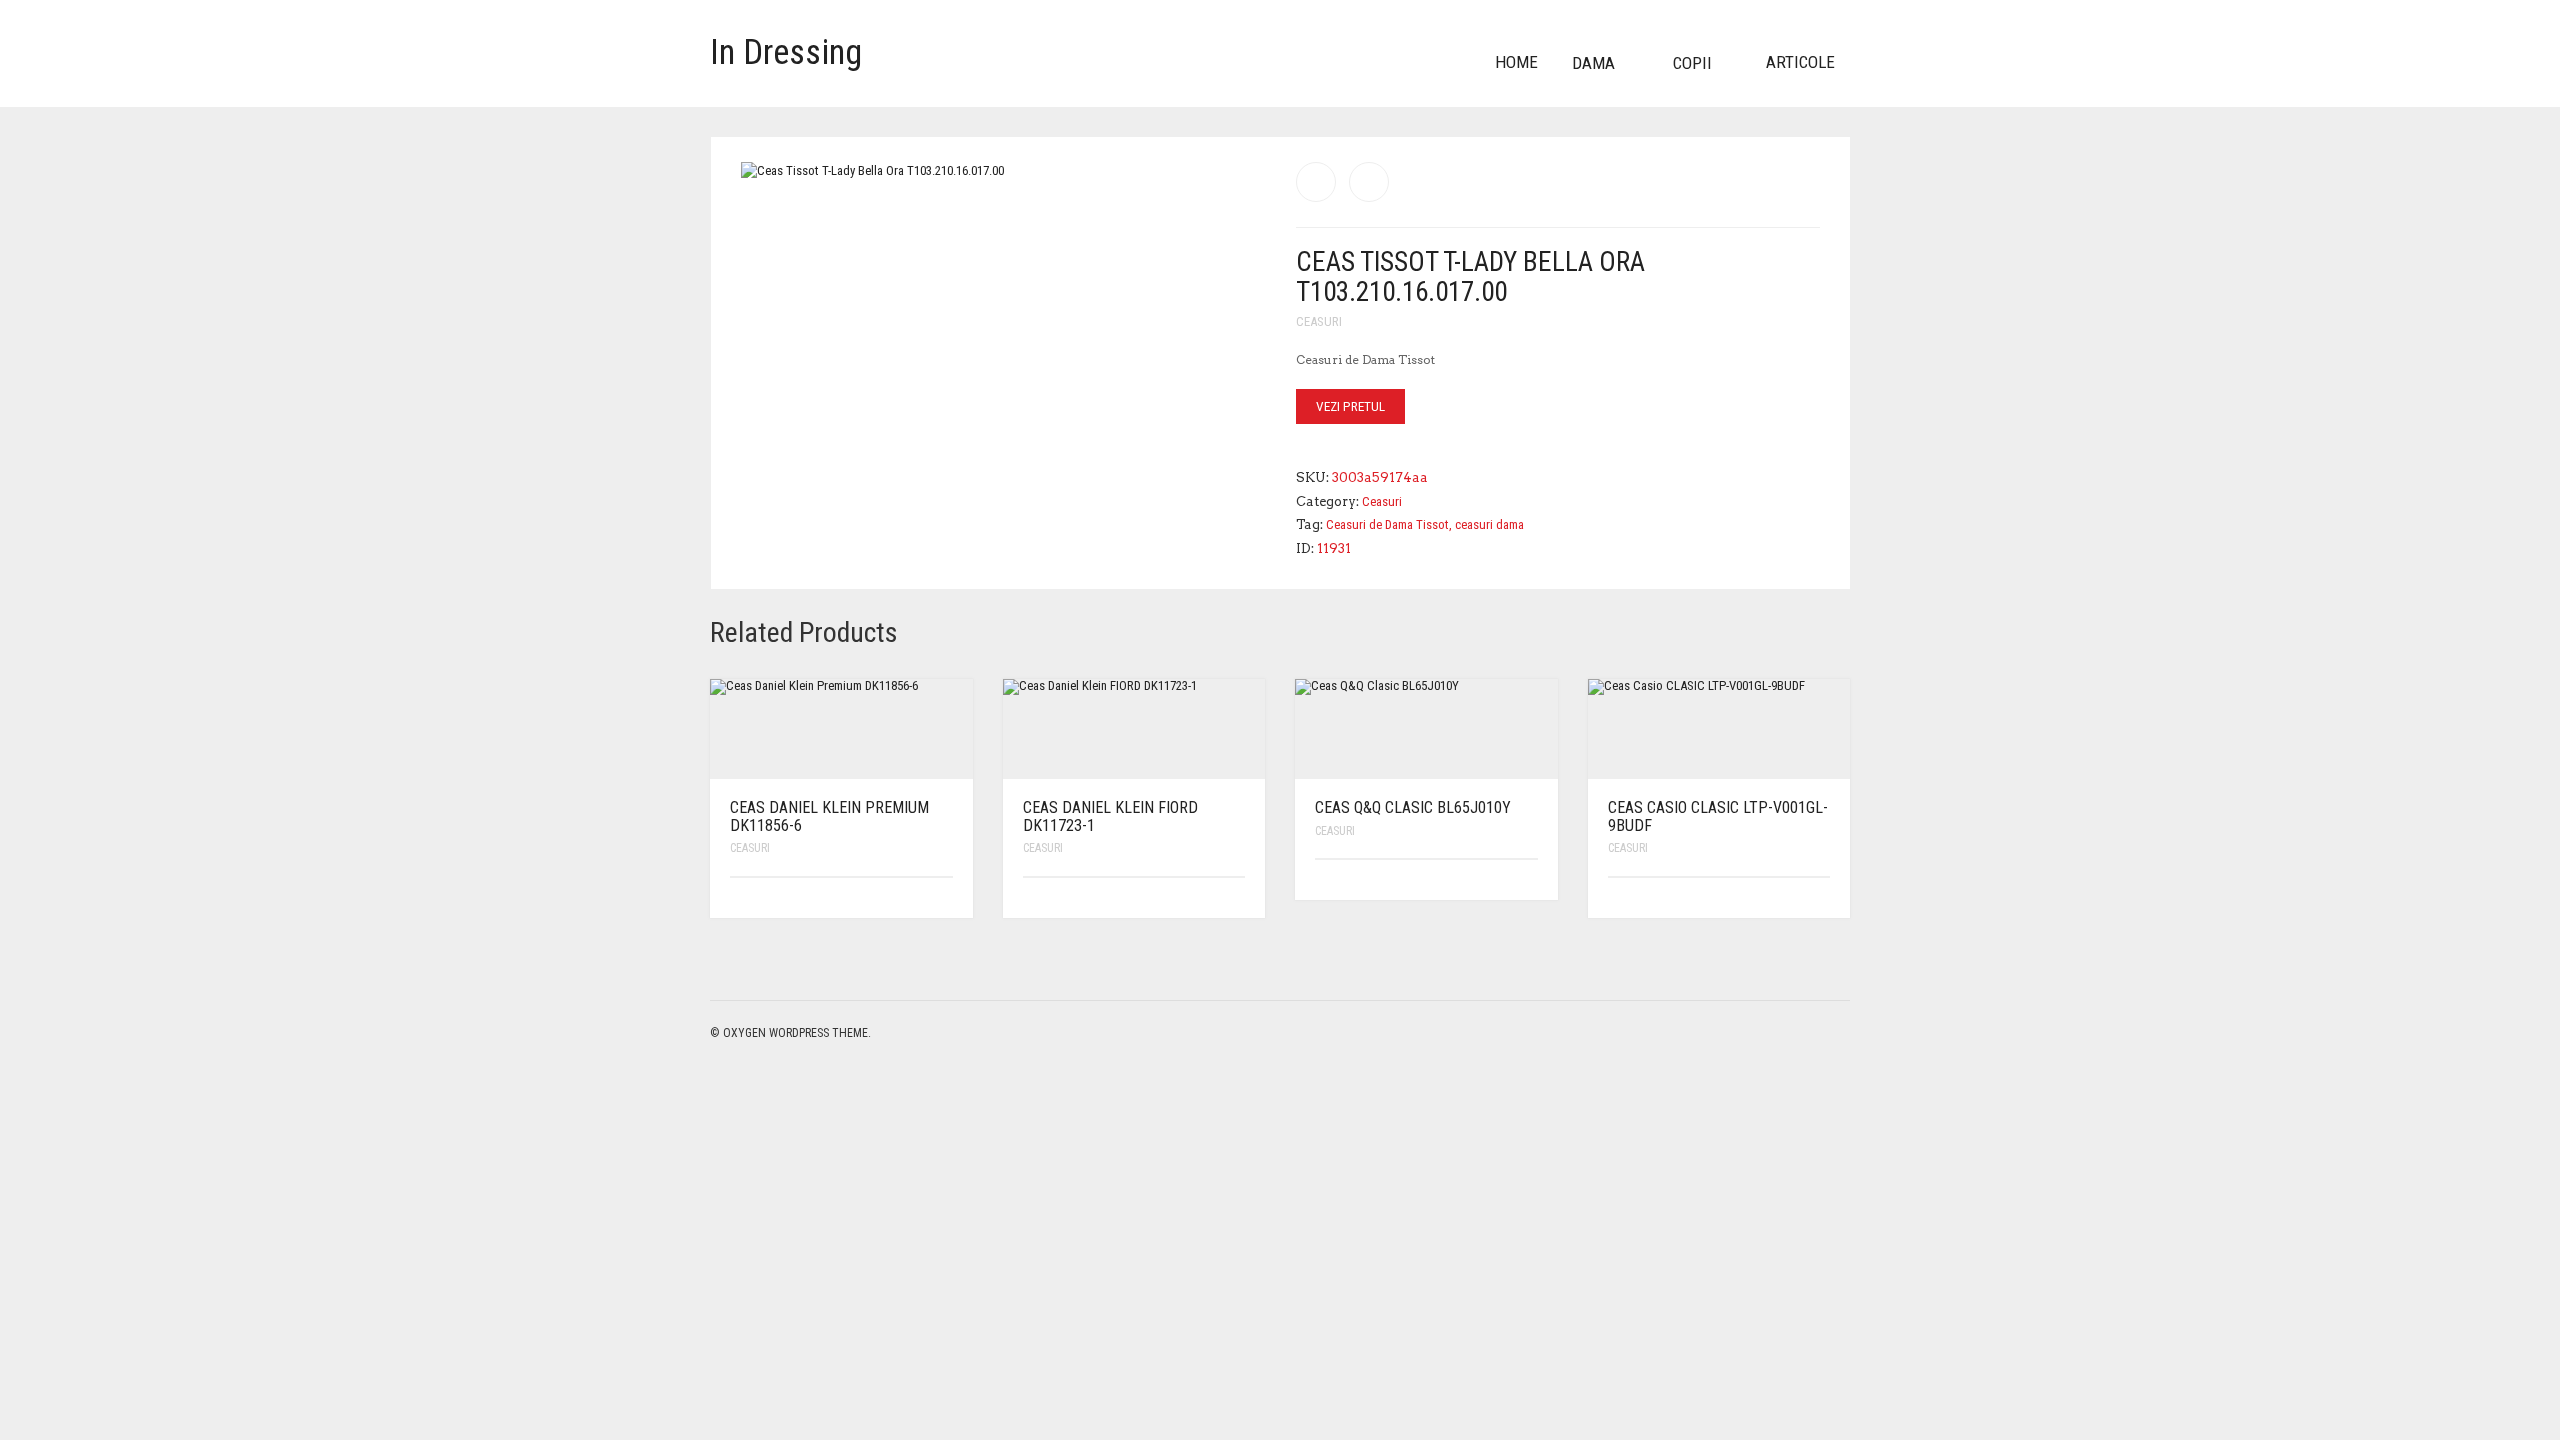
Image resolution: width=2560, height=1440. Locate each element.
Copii (1692, 63)
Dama (1593, 63)
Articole (1800, 62)
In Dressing (786, 52)
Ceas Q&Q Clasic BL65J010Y (1413, 807)
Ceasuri (1319, 321)
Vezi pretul (1350, 406)
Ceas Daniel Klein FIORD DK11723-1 (1110, 816)
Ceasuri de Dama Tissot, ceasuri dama (1425, 524)
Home (1516, 62)
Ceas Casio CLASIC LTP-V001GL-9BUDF (1718, 816)
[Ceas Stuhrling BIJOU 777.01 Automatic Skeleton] (1316, 182)
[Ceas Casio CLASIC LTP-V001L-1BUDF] (1369, 182)
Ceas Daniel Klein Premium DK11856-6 (829, 816)
